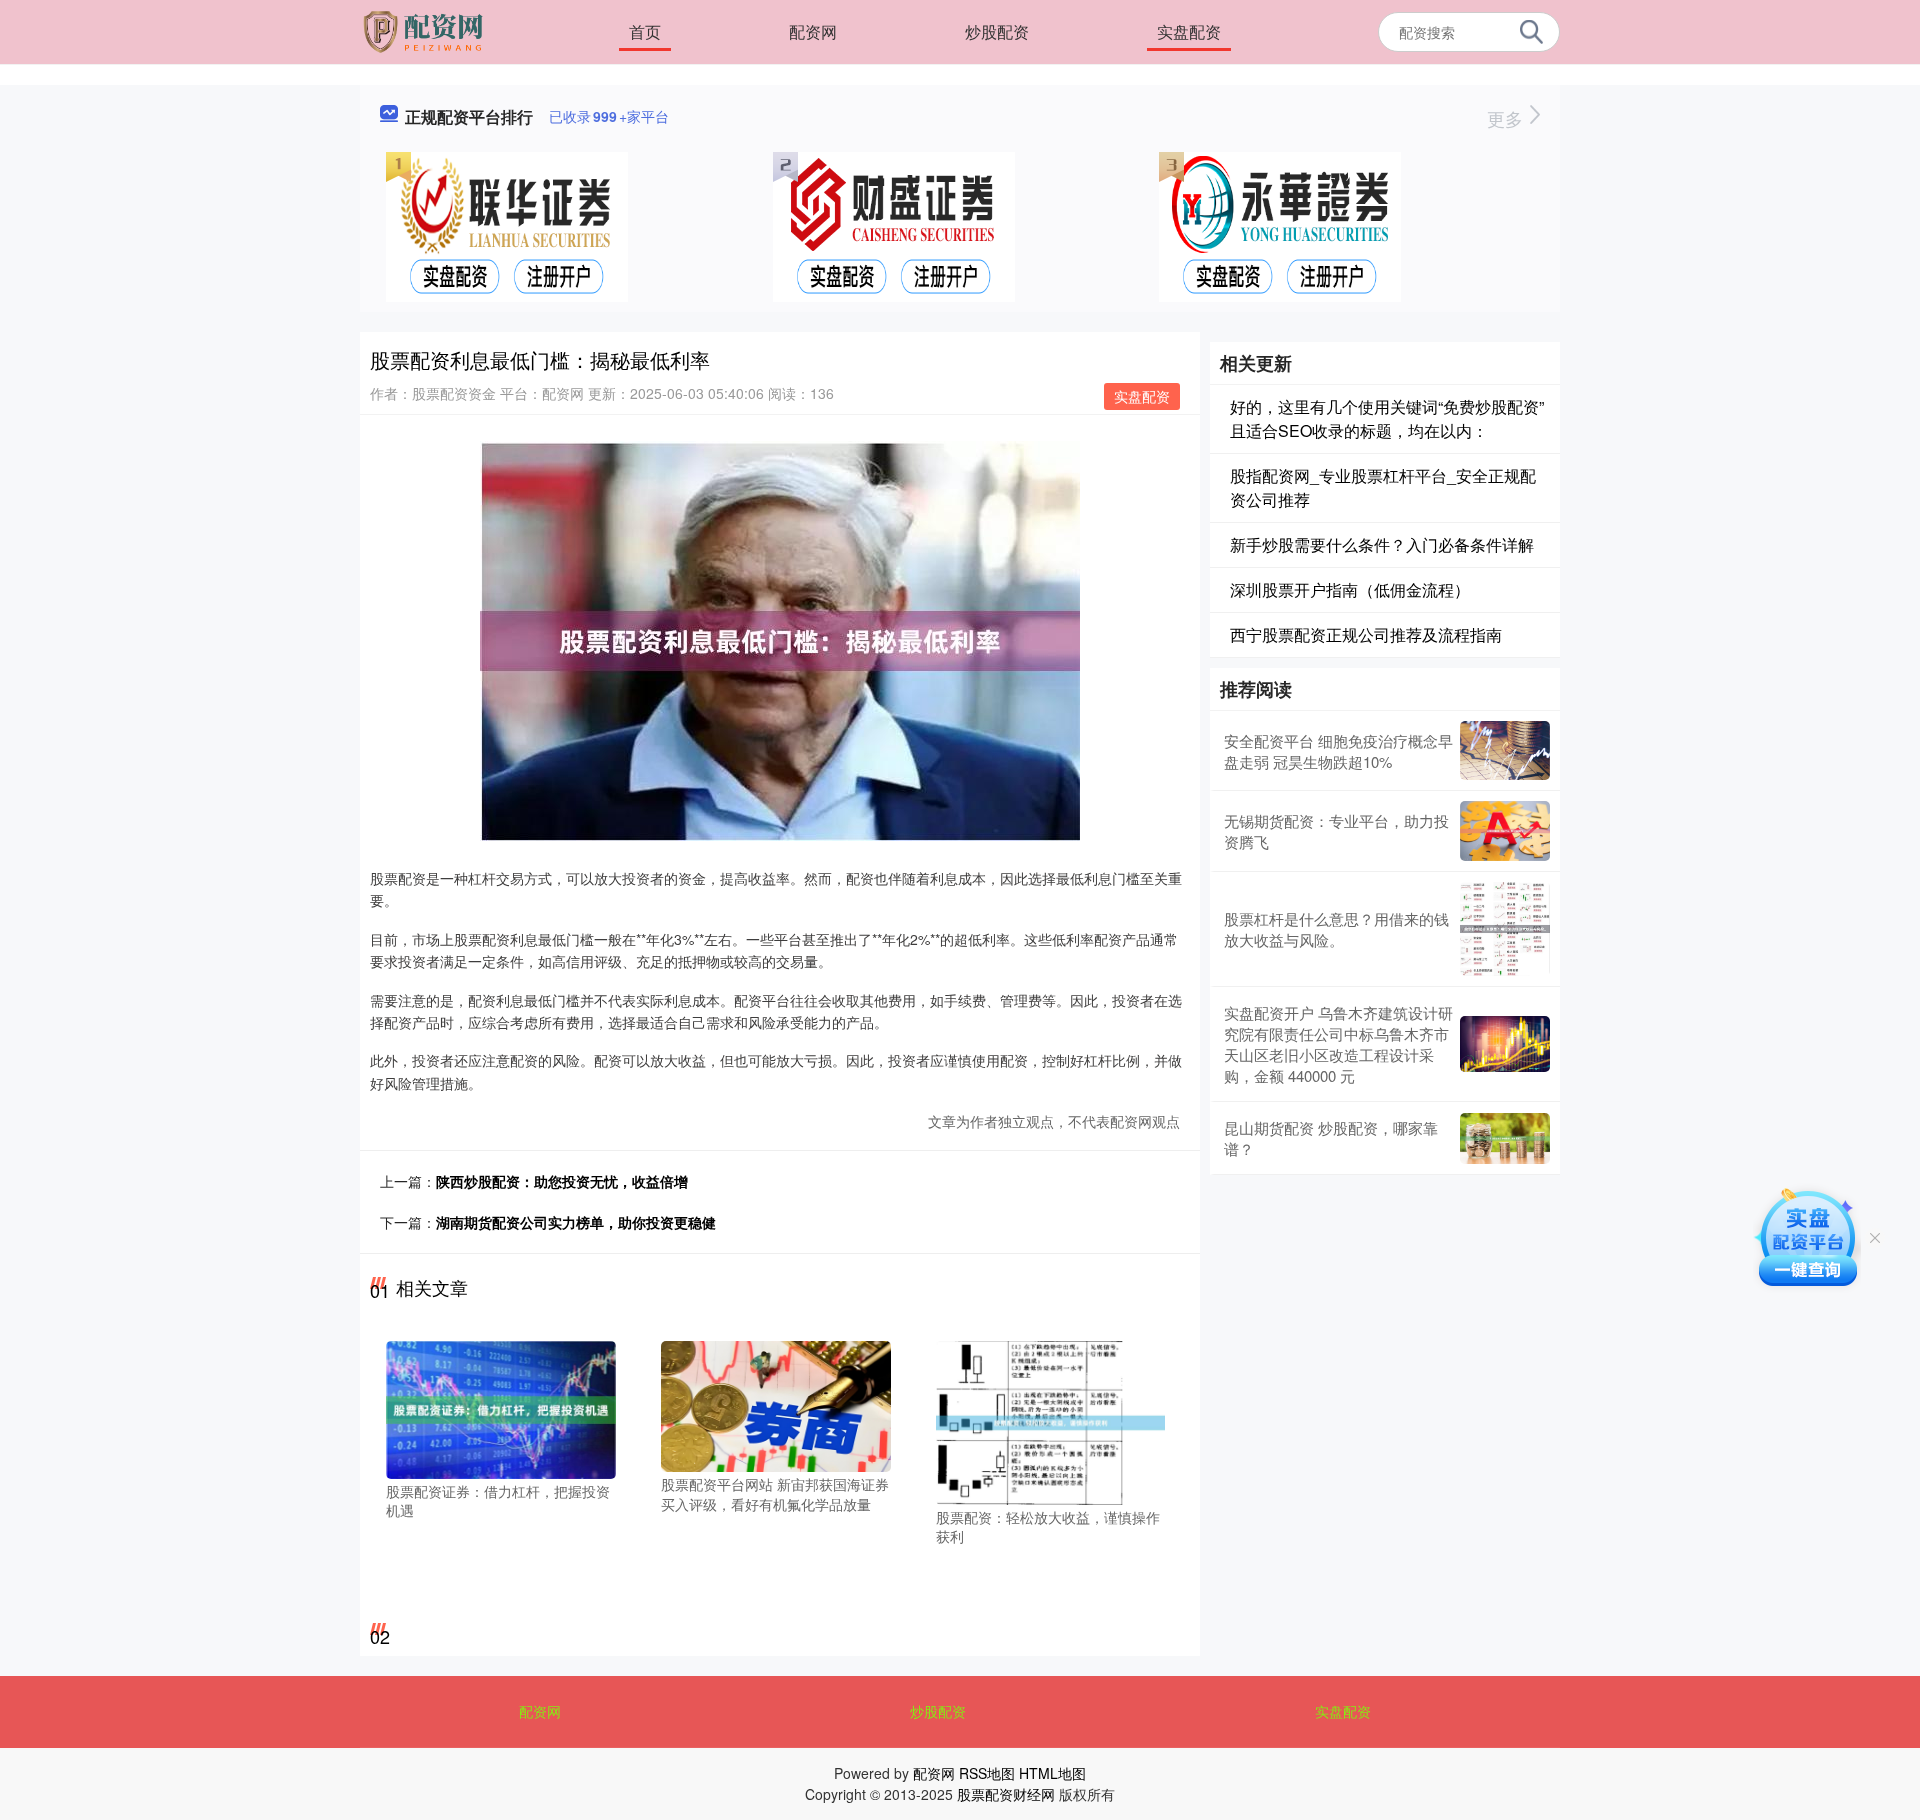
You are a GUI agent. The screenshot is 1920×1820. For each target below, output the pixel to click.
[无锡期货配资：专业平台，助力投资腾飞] (1505, 831)
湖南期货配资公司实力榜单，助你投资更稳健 (576, 1222)
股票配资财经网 (1006, 1794)
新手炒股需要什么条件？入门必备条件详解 (1382, 544)
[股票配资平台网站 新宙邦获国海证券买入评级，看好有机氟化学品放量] (776, 1404)
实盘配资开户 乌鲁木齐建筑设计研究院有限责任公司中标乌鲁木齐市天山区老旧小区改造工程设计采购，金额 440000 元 (1338, 1044)
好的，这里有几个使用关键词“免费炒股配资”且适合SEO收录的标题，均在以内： (1387, 418)
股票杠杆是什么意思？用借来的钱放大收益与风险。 (1336, 929)
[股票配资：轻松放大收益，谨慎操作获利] (1051, 1421)
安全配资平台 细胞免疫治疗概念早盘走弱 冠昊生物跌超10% (1338, 751)
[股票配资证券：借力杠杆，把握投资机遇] (501, 1408)
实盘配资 (1189, 31)
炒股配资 (997, 31)
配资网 (813, 31)
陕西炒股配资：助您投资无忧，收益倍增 (562, 1181)
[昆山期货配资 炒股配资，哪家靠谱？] (1505, 1138)
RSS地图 (987, 1773)
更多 (1507, 118)
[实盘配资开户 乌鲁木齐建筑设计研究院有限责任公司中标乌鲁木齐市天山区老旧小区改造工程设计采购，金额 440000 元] (1505, 1044)
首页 (645, 31)
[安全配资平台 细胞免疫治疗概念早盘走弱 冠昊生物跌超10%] (1505, 750)
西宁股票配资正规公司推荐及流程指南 (1366, 634)
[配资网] (425, 30)
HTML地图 (1052, 1773)
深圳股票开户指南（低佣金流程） (1350, 589)
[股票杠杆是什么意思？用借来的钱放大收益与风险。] (1505, 929)
